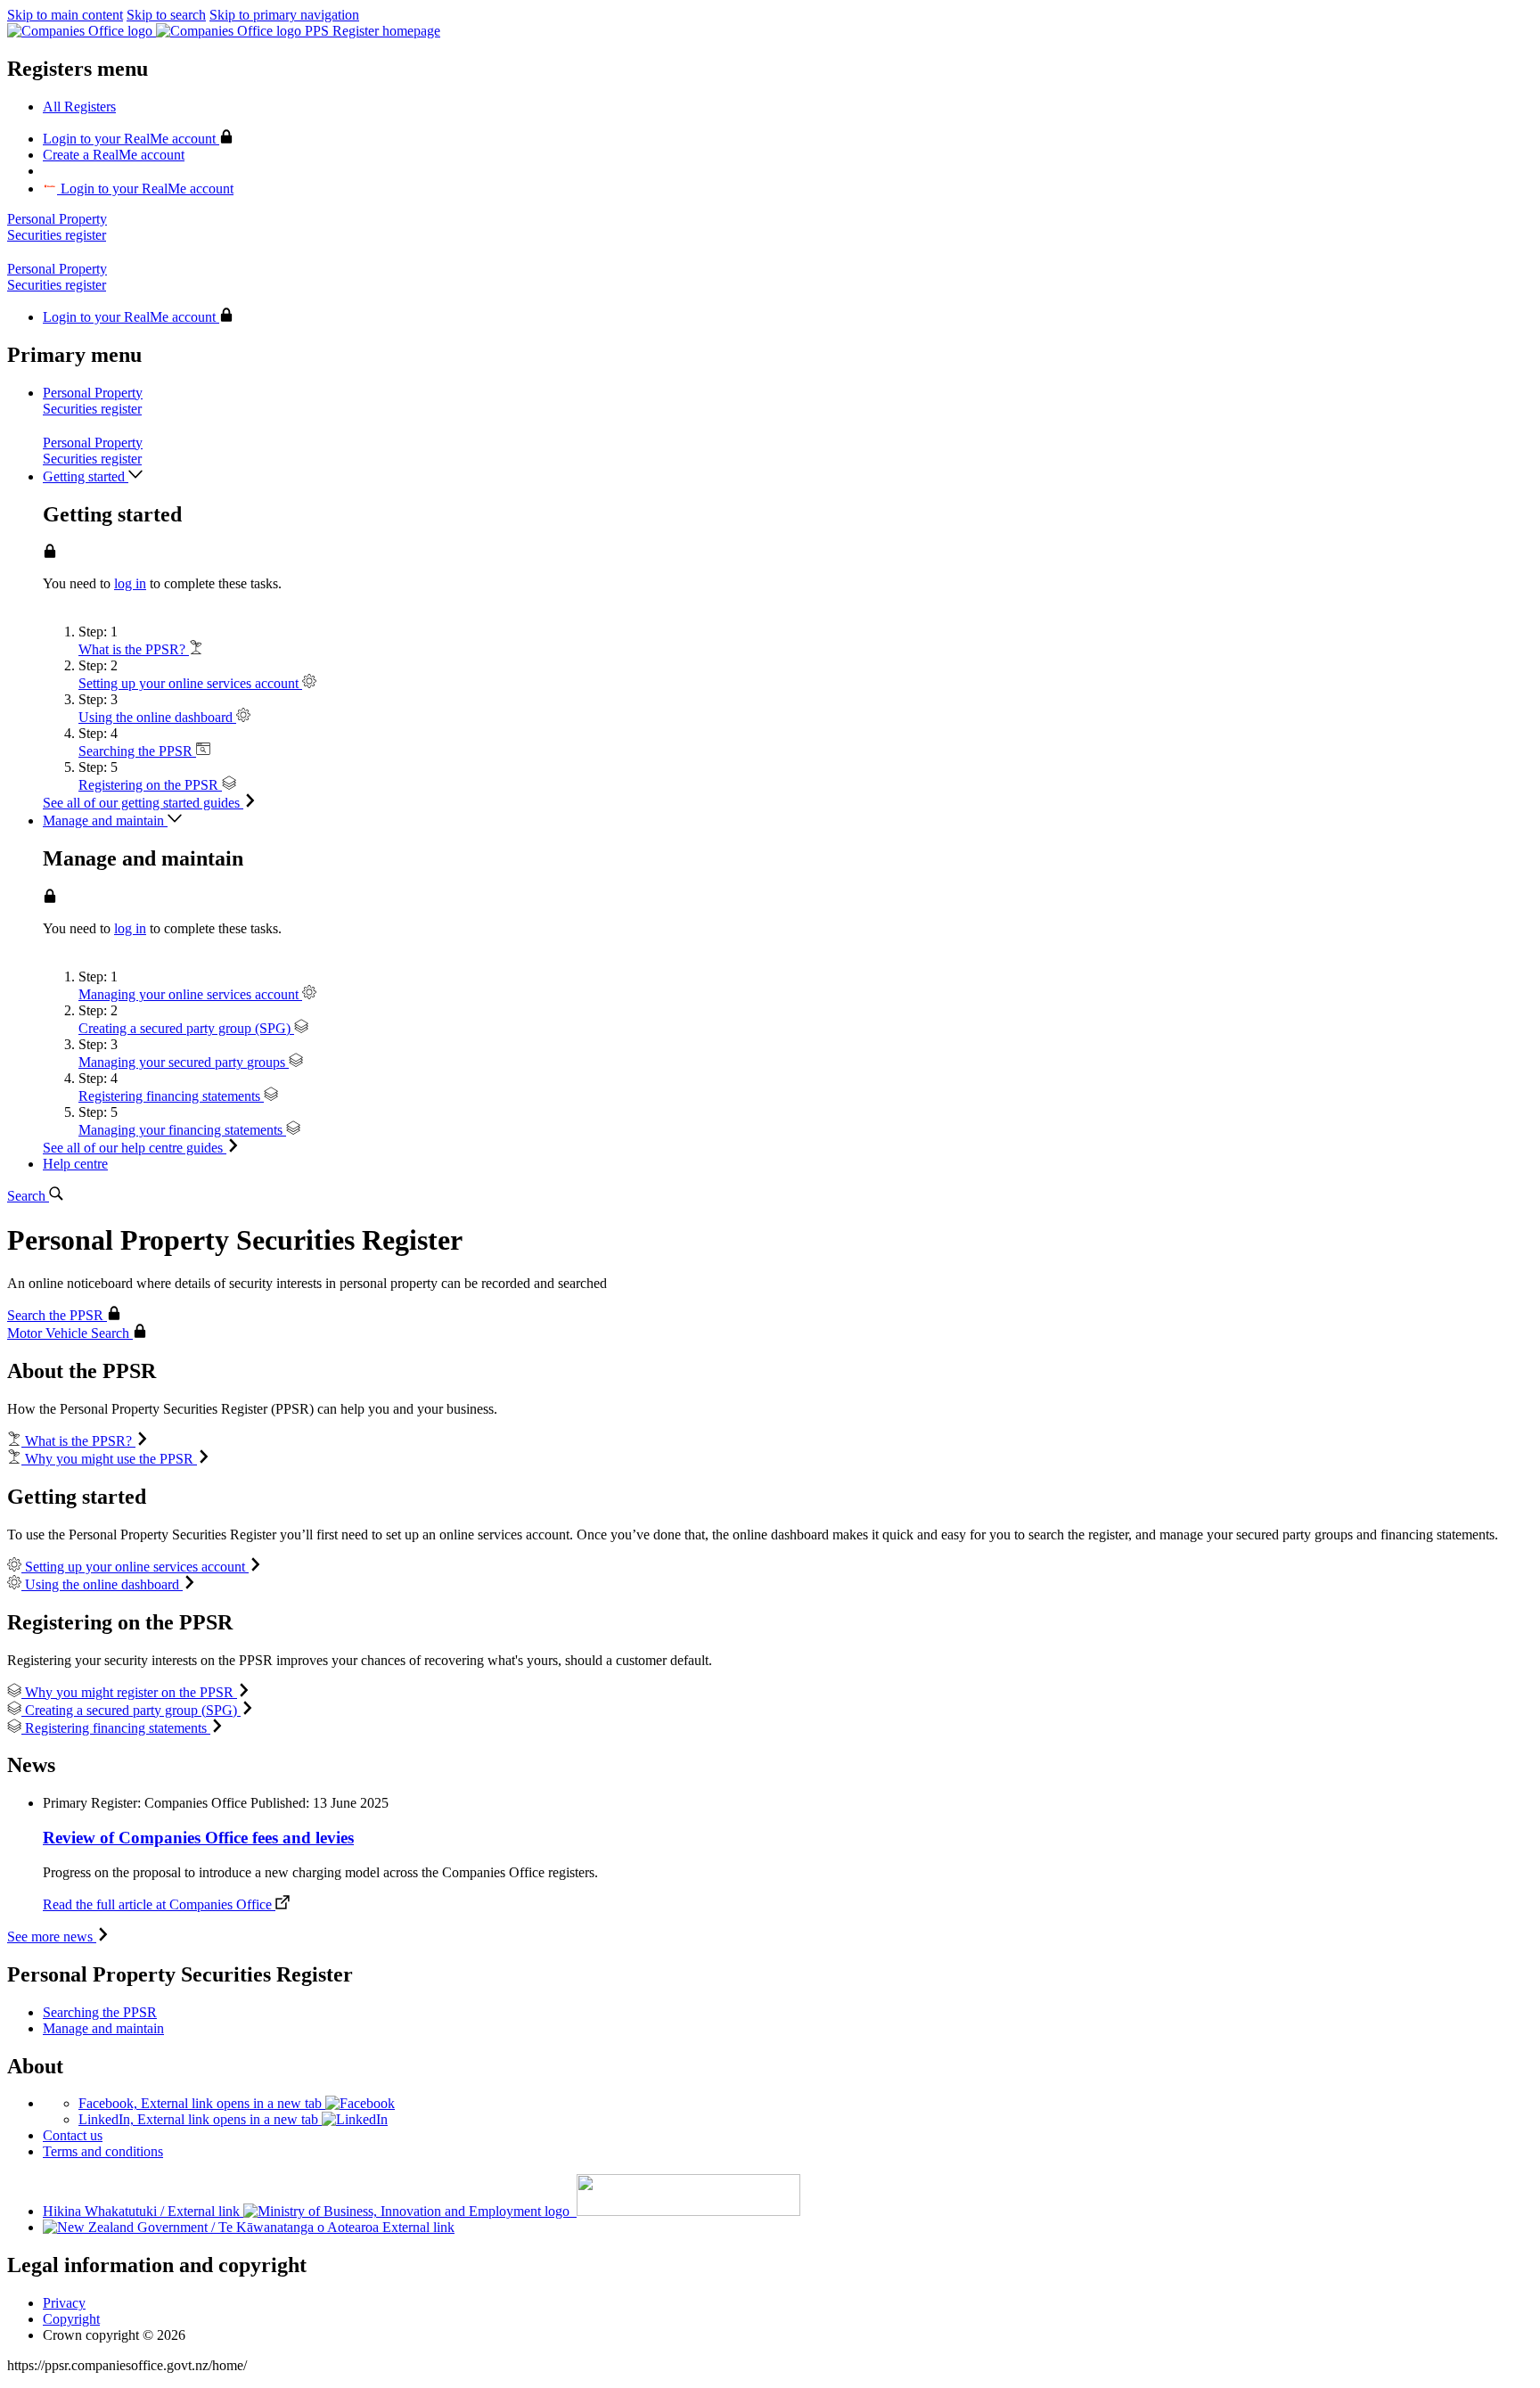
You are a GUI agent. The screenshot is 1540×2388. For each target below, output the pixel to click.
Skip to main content (65, 15)
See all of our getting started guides (143, 803)
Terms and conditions (103, 2151)
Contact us (73, 2135)
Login (129, 139)
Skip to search (166, 15)
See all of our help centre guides (135, 1148)
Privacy (64, 2303)
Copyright (71, 2319)
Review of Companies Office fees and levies (198, 1838)
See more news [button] (52, 1937)
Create (114, 155)
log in (130, 583)
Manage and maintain (103, 2028)
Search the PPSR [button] (57, 1315)
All (79, 107)
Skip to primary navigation (284, 15)
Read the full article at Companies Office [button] (159, 1904)
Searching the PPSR (100, 2012)
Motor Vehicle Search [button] (70, 1333)
